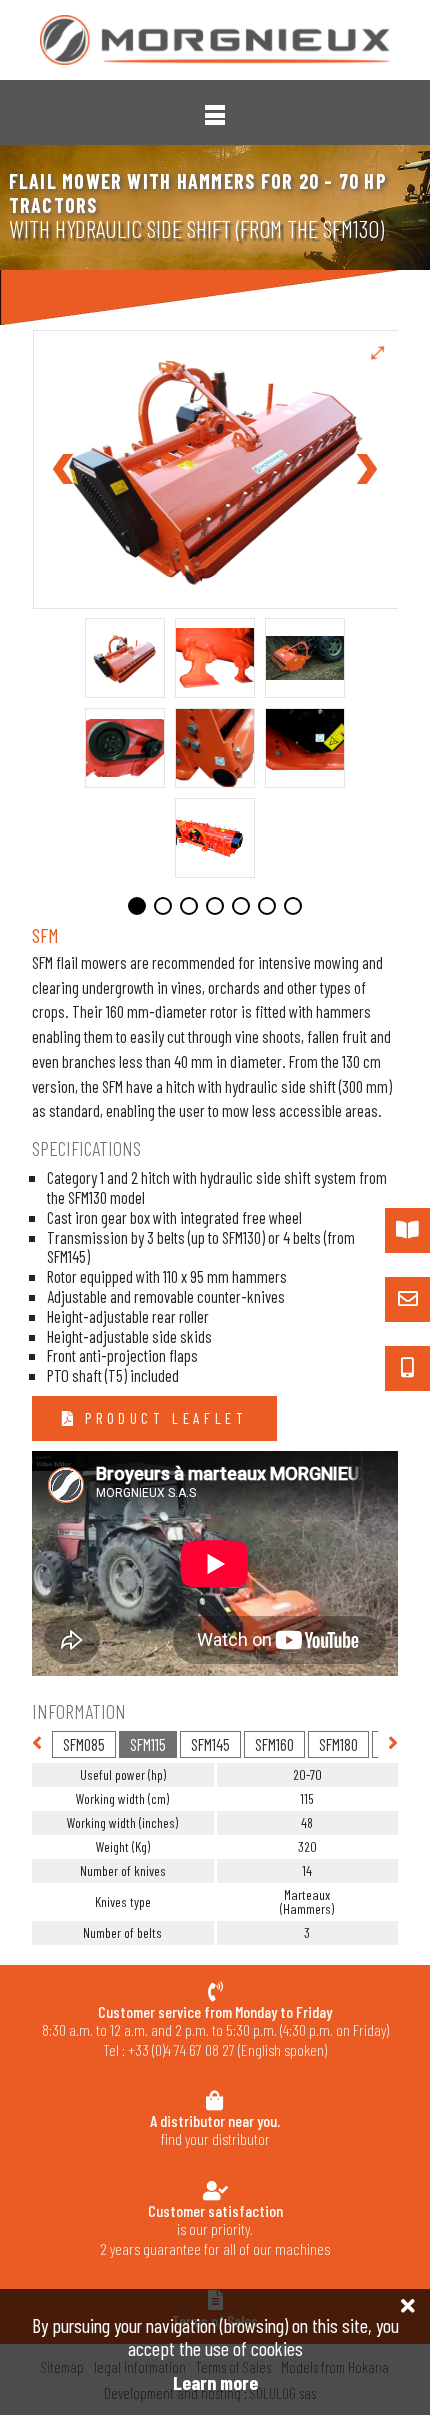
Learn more (215, 2382)
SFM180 (338, 1744)
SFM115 (148, 1744)
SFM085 (84, 1744)
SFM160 (274, 1744)
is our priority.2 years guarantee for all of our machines (215, 2229)
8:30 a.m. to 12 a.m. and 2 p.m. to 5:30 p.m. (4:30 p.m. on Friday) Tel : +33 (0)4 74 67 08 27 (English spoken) (215, 2030)
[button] (215, 115)
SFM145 (210, 1744)
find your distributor (215, 2129)
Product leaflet (163, 1418)
